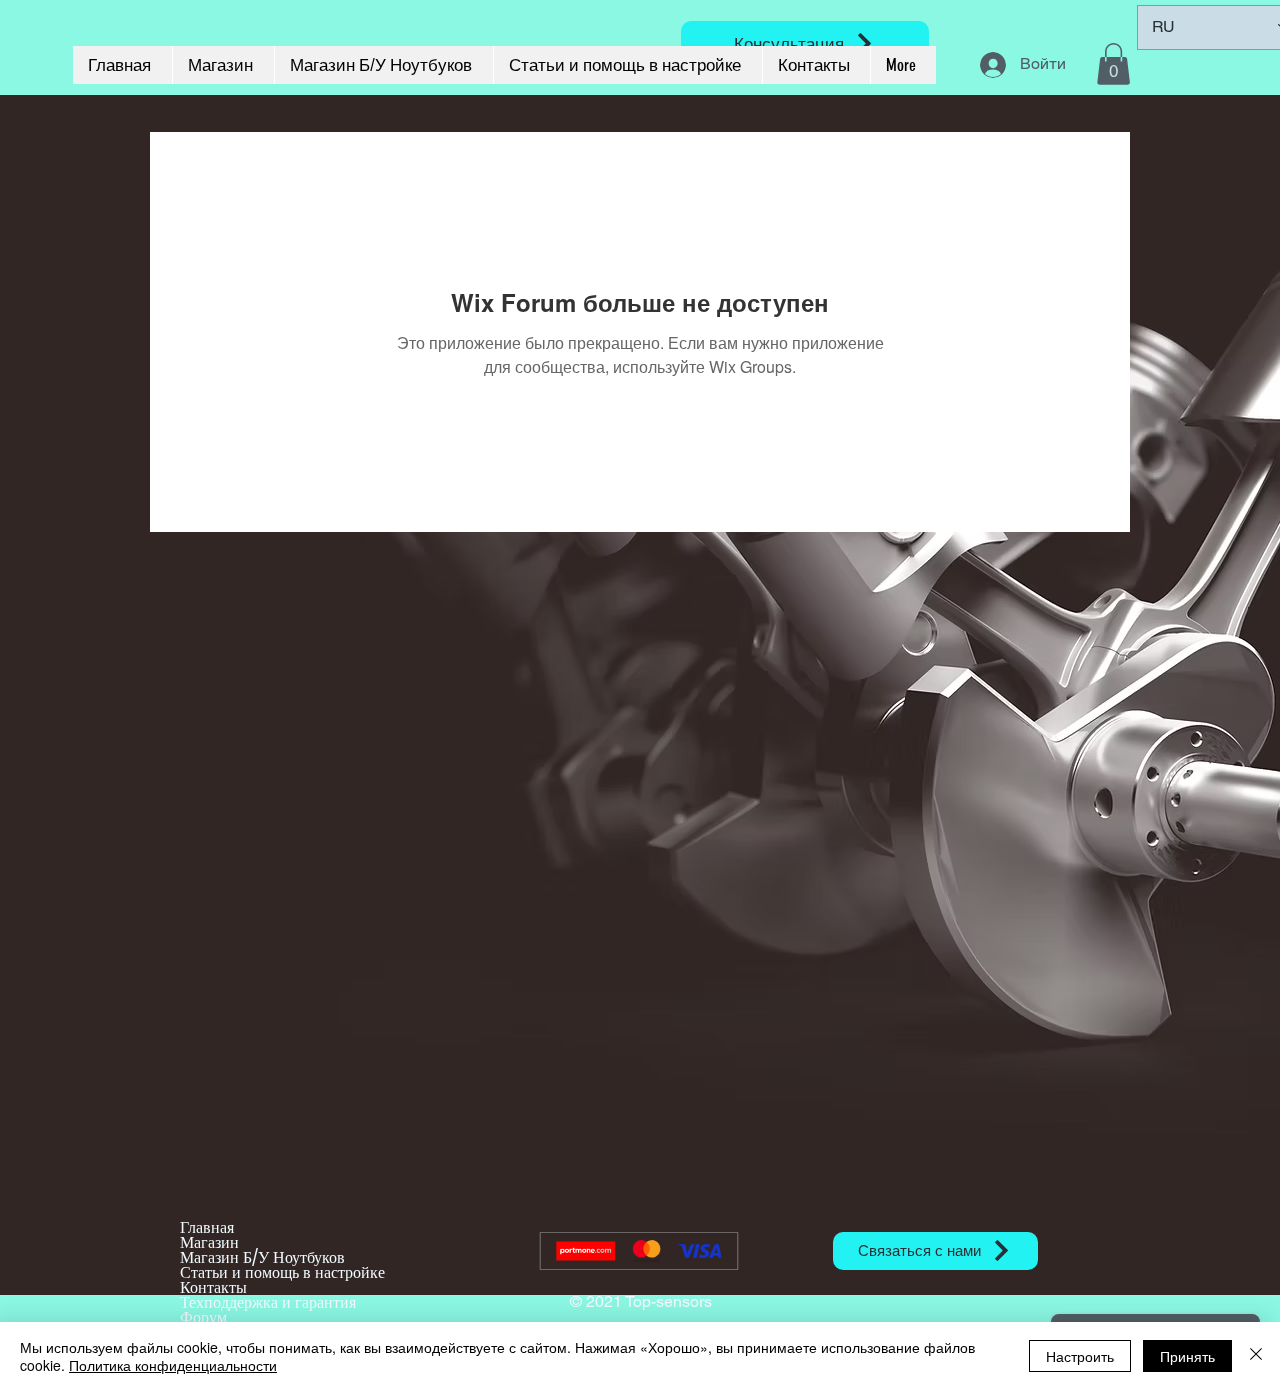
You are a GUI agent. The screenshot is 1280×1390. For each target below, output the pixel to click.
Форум (203, 1317)
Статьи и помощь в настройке (282, 1272)
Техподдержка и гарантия (268, 1302)
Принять (1187, 1356)
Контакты (213, 1287)
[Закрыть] (1256, 1356)
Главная (207, 1227)
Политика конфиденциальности (173, 1365)
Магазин (209, 1242)
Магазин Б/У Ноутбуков (262, 1257)
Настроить (1080, 1356)
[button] (1113, 64)
